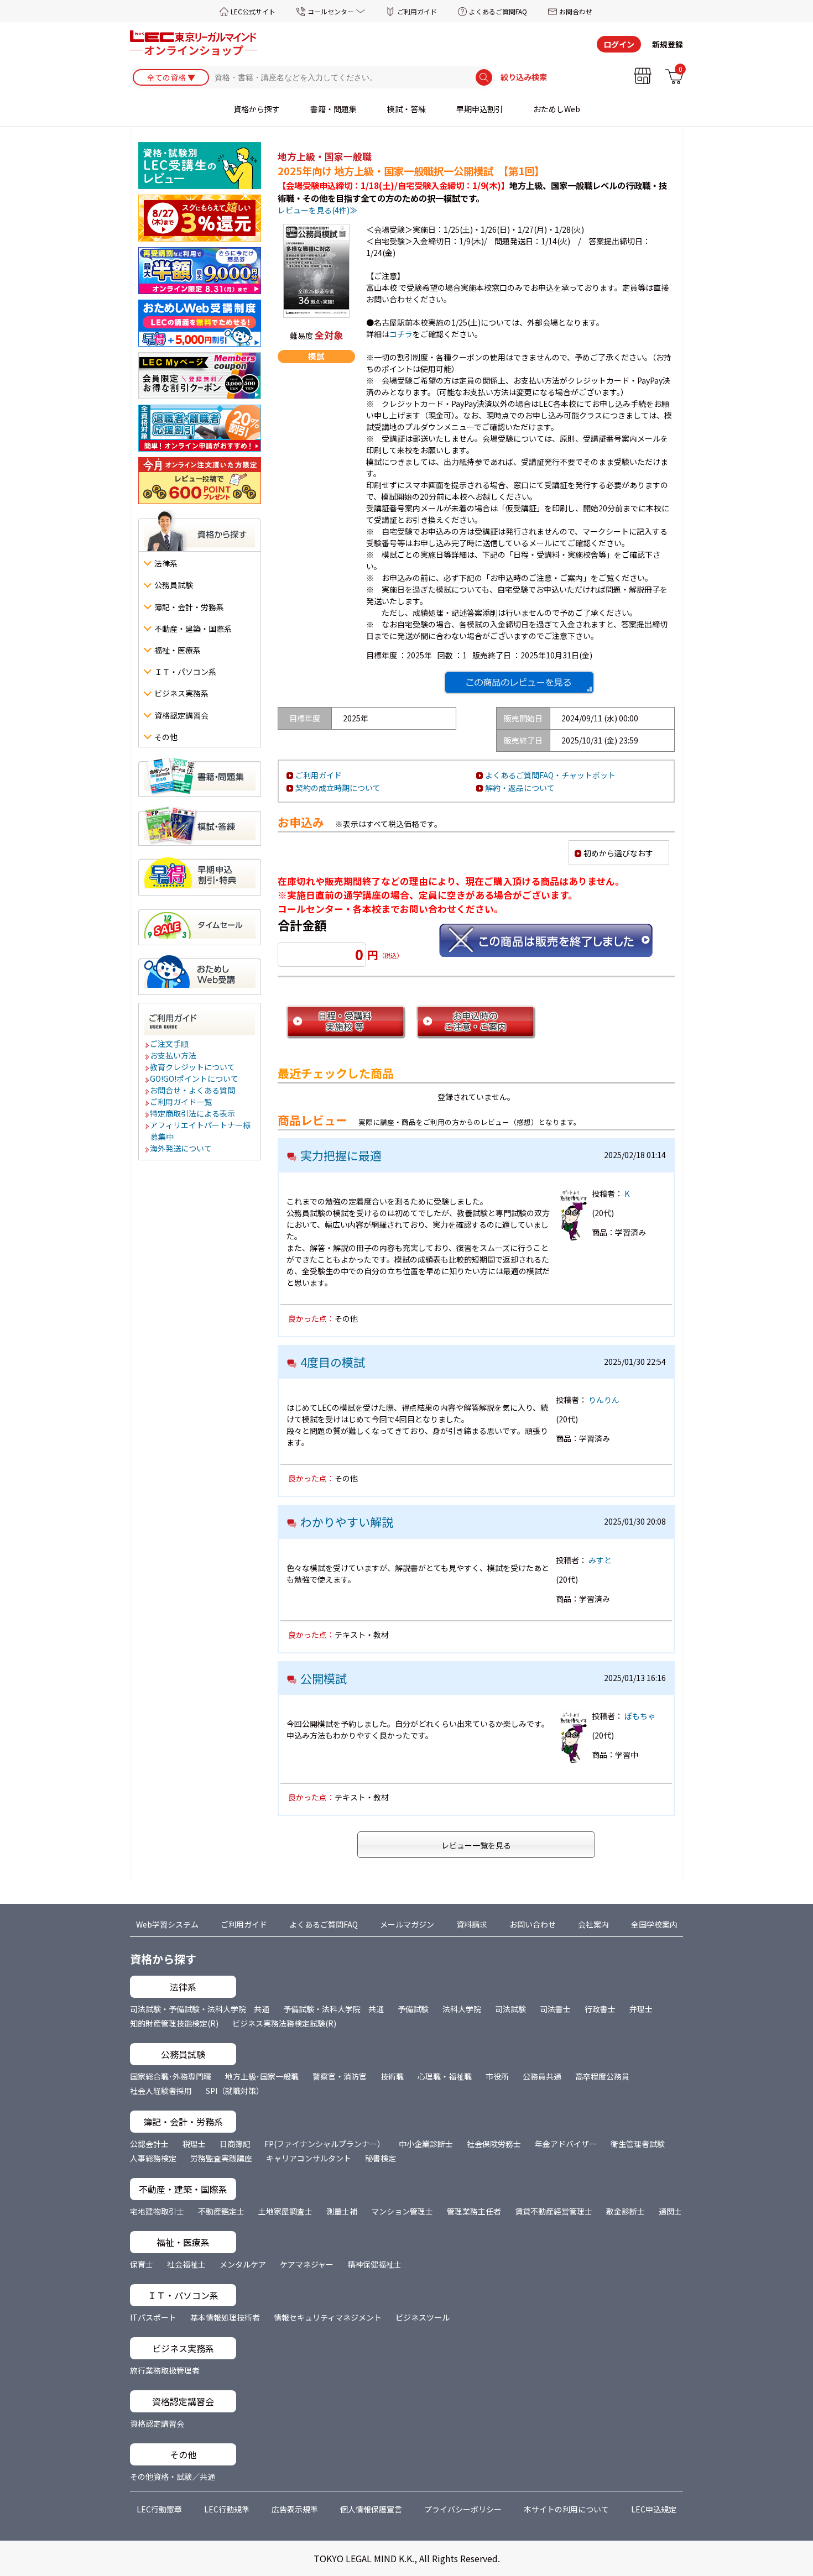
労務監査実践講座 (221, 2158)
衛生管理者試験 (638, 2144)
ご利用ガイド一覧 (181, 1102)
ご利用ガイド (417, 11)
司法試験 (510, 2009)
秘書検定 (381, 2158)
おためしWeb (557, 109)
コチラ (401, 334)
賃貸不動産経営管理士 (554, 2211)
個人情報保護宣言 (371, 2509)
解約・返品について (520, 788)
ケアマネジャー (307, 2264)
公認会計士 (149, 2144)
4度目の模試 (333, 1362)
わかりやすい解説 (347, 1522)
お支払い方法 (174, 1055)
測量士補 (342, 2211)
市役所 (497, 2076)
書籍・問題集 (333, 109)
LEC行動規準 (227, 2509)
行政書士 (600, 2009)
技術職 (392, 2076)
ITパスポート (153, 2317)
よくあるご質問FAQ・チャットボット (550, 775)
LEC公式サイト (253, 11)
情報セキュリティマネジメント (328, 2317)
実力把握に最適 (341, 1155)
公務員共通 (542, 2076)
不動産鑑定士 (221, 2211)
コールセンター (331, 11)
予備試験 (413, 2009)
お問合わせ (576, 11)
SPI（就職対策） (235, 2091)
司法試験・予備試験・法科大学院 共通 (200, 2009)
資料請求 (472, 1924)
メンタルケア (243, 2264)
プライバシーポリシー (463, 2509)
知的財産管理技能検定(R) (174, 2023)
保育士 (142, 2264)
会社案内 (593, 1924)
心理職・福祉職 (445, 2076)
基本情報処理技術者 (225, 2317)
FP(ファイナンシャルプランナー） (325, 2144)
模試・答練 (406, 109)
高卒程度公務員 (602, 2076)
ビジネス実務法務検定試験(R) (284, 2023)
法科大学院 (462, 2009)
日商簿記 (235, 2144)
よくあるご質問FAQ (498, 11)
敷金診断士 (626, 2211)
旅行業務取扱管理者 (165, 2370)
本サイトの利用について (566, 2509)
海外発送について (181, 1148)
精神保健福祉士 (374, 2264)
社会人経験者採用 (161, 2091)
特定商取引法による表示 (193, 1113)
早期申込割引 (480, 109)
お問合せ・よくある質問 (193, 1090)
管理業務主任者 (474, 2211)
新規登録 (668, 44)
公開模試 (324, 1678)
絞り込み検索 (524, 77)
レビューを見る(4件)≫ (317, 210)
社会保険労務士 (494, 2144)
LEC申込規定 (654, 2509)
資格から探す (257, 109)
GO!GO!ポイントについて (195, 1078)
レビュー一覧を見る (476, 1845)
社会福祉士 (186, 2264)
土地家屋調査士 (285, 2211)
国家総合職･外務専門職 (171, 2076)
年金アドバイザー (566, 2144)
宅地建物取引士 (157, 2211)
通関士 (670, 2211)
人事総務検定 (153, 2158)
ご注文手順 (170, 1044)
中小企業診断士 (426, 2144)
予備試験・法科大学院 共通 (333, 2009)
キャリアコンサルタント (309, 2158)
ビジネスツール (423, 2317)
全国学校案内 (654, 1924)
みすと (600, 1560)
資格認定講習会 (157, 2423)
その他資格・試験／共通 (173, 2476)
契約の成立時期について (338, 788)
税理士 (194, 2144)
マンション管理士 (402, 2211)
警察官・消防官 (340, 2076)
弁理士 (641, 2009)
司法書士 (555, 2009)
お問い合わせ (533, 1924)
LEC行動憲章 (159, 2509)
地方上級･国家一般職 (262, 2076)
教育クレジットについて (193, 1067)
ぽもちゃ (640, 1716)
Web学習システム (167, 1924)
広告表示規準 (295, 2509)
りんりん (604, 1400)
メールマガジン (407, 1924)
